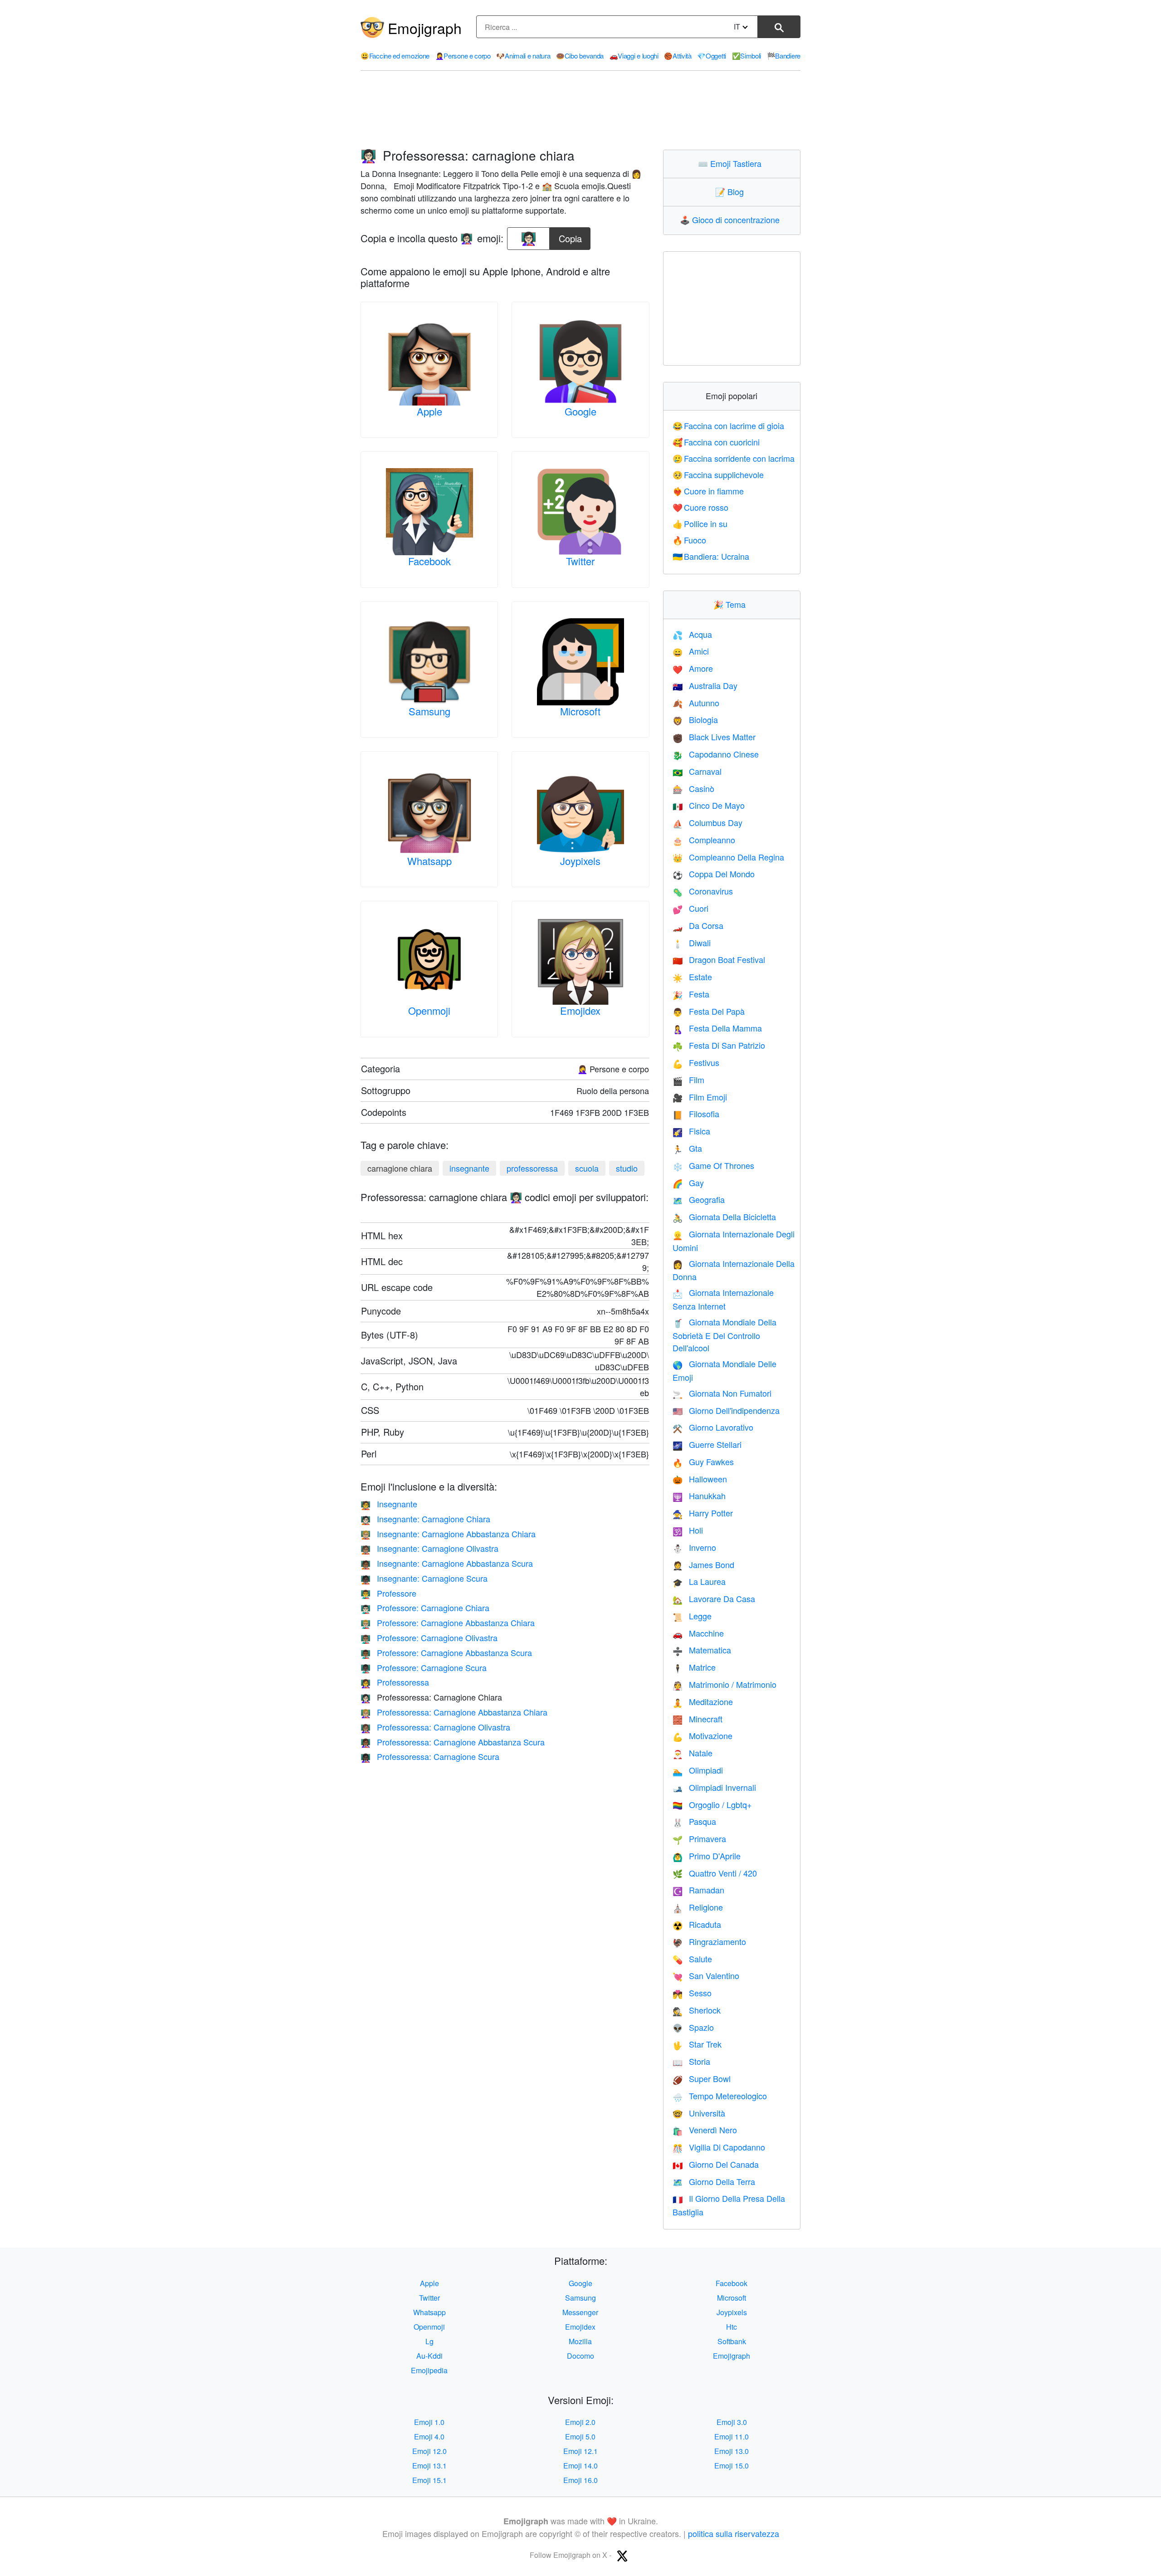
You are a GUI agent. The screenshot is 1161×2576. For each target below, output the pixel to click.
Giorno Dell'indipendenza (726, 1410)
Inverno (694, 1547)
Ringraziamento (709, 1941)
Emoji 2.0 (580, 2422)
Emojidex (580, 1010)
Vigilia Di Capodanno (719, 2147)
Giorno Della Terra (714, 2181)
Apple (429, 411)
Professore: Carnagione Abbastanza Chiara (448, 1623)
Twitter (580, 561)
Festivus (696, 1062)
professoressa (532, 1168)
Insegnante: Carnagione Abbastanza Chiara (448, 1534)
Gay (688, 1183)
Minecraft (698, 1719)
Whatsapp (429, 861)
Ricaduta (697, 1924)
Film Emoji (700, 1097)
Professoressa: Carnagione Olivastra (435, 1727)
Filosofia (696, 1114)
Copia (570, 236)
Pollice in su (700, 523)
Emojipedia (429, 2370)
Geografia (699, 1199)
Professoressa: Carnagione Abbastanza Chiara (454, 1712)
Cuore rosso (701, 507)
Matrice (694, 1667)
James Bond (703, 1564)
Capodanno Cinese (716, 754)
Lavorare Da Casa (714, 1598)
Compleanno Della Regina (728, 857)
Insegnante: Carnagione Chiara (425, 1519)
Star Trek (697, 2044)
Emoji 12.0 (429, 2451)
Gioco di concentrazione (732, 220)
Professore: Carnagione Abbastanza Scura (446, 1652)
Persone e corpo (463, 56)
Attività (678, 56)
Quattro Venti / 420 (715, 1873)
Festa (691, 994)
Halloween (700, 1479)
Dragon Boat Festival (719, 959)
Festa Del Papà (709, 1011)
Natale (693, 1753)
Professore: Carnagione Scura (424, 1667)
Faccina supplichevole (718, 474)
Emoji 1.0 (429, 2422)
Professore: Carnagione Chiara (425, 1608)
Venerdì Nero (705, 2130)
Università (699, 2113)
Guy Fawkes (703, 1462)
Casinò (693, 788)
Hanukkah (699, 1496)
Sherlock (697, 2010)
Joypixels (580, 861)
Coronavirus (703, 891)
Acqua (692, 634)
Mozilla (580, 2341)
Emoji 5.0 (580, 2437)
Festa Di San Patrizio (719, 1045)
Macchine (698, 1633)
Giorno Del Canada (716, 2164)
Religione (698, 1907)
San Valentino (706, 1975)
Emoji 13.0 (732, 2451)
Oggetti (712, 56)
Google (580, 411)
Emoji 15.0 (732, 2466)
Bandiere (784, 56)
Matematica (702, 1650)
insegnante (469, 1168)
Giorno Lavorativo (713, 1427)
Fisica (691, 1131)
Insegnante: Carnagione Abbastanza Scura (447, 1563)
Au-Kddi (429, 2356)
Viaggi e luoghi (634, 56)
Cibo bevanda (580, 56)
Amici (691, 651)
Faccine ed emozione (395, 56)
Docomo (580, 2356)
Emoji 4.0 (429, 2437)
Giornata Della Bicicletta (724, 1217)
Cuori (690, 908)
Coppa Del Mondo (714, 874)
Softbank (732, 2341)
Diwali (692, 943)
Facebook (429, 561)
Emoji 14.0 (580, 2466)
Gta (687, 1148)
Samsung (429, 711)
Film (688, 1080)
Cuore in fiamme (708, 491)
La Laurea (699, 1581)
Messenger (580, 2312)
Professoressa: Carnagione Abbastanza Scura (453, 1742)
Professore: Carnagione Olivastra (429, 1637)
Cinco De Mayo (709, 805)
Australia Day (705, 685)
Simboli (747, 56)
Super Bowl (702, 2078)
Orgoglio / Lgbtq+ (712, 1804)
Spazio (693, 2027)
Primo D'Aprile (707, 1856)
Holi (688, 1530)
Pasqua (694, 1821)
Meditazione (703, 1701)
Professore (388, 1593)
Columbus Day (707, 822)
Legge (692, 1616)
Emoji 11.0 (732, 2437)
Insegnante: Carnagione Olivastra (429, 1548)
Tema (732, 604)
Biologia (695, 719)
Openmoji (429, 1010)
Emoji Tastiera (732, 163)
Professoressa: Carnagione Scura (430, 1756)
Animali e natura (523, 56)
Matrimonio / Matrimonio (724, 1684)
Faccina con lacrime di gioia (729, 425)
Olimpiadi (698, 1770)
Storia (691, 2061)
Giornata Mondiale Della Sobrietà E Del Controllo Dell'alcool (724, 1335)
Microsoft (580, 711)
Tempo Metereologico (720, 2096)
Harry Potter (703, 1513)
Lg (429, 2341)
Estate (692, 977)
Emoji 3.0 (732, 2422)
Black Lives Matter (714, 737)
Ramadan (698, 1890)
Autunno (696, 703)
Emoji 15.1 (429, 2480)
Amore (693, 668)
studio (627, 1168)
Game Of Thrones (713, 1165)
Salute (692, 1959)
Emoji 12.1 (580, 2451)
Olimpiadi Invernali (714, 1787)
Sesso (692, 1993)
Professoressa (395, 1682)
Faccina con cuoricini (716, 442)
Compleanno (704, 840)
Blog (732, 191)
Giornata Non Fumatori (722, 1393)
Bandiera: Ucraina (711, 556)
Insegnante (389, 1504)
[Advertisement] (580, 110)
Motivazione (702, 1735)
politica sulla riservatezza (734, 2533)
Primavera (699, 1838)
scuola (587, 1168)
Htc (732, 2327)
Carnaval (697, 771)
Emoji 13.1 (429, 2466)
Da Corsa (698, 925)
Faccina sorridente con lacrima (734, 458)
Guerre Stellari (707, 1444)
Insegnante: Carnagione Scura (424, 1578)
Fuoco (690, 540)
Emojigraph (425, 28)
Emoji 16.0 (580, 2480)
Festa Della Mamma (717, 1028)
